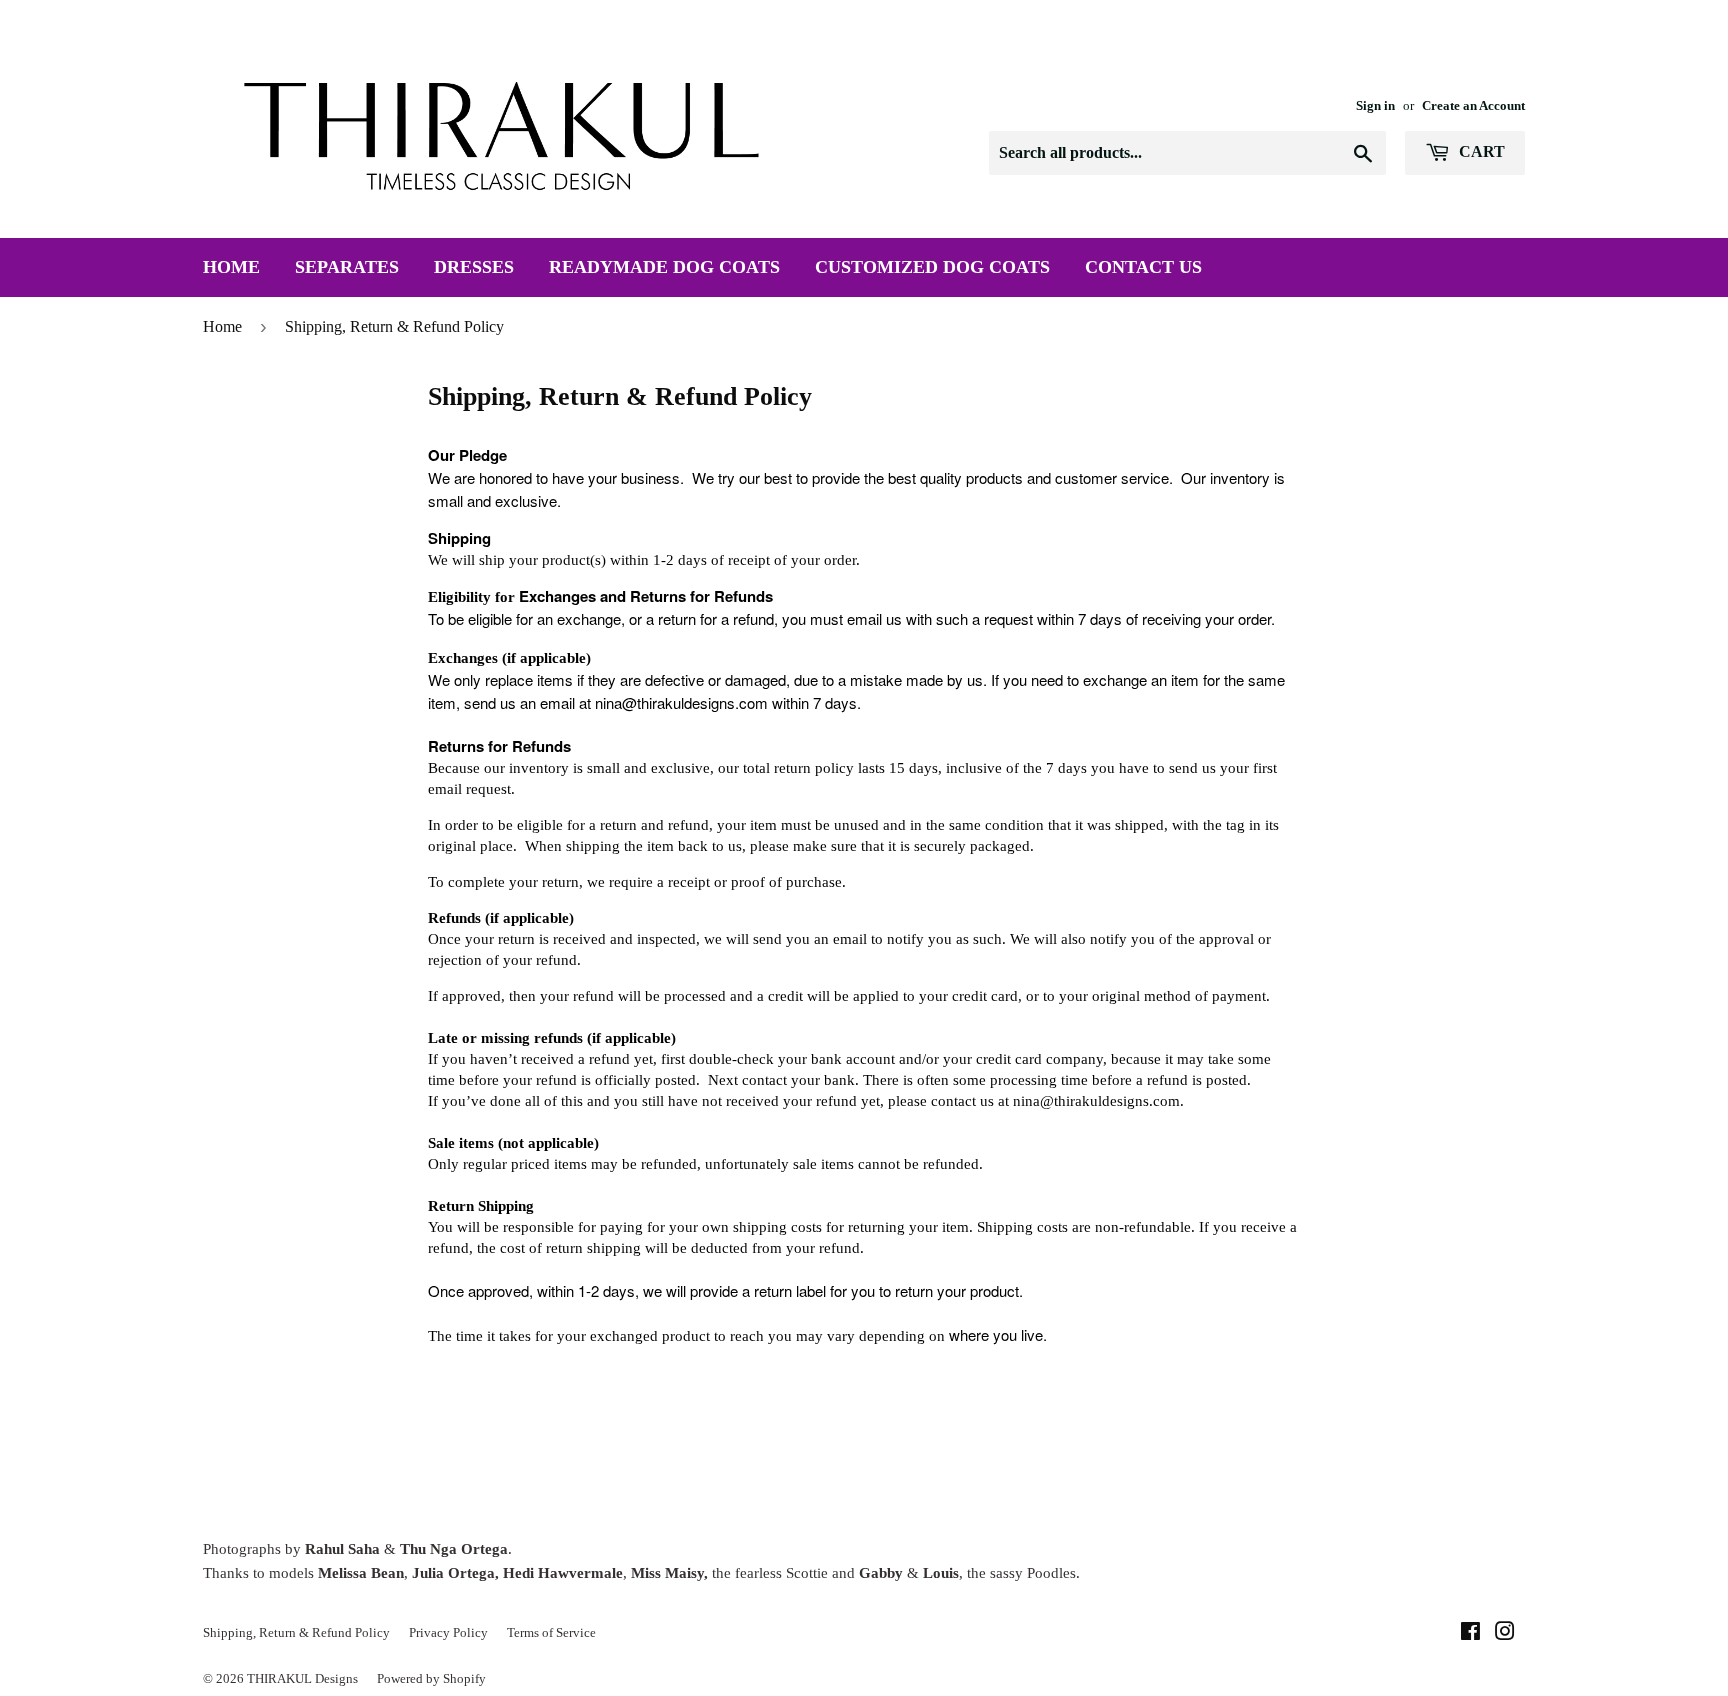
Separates (347, 267)
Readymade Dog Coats (664, 267)
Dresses (474, 267)
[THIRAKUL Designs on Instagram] (1505, 1634)
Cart (1480, 151)
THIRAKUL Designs (302, 1678)
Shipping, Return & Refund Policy (296, 1632)
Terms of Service (551, 1632)
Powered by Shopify (431, 1678)
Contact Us (1143, 267)
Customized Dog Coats (932, 267)
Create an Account (1473, 106)
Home (231, 267)
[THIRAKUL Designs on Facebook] (1470, 1634)
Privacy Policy (448, 1632)
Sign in (1375, 106)
